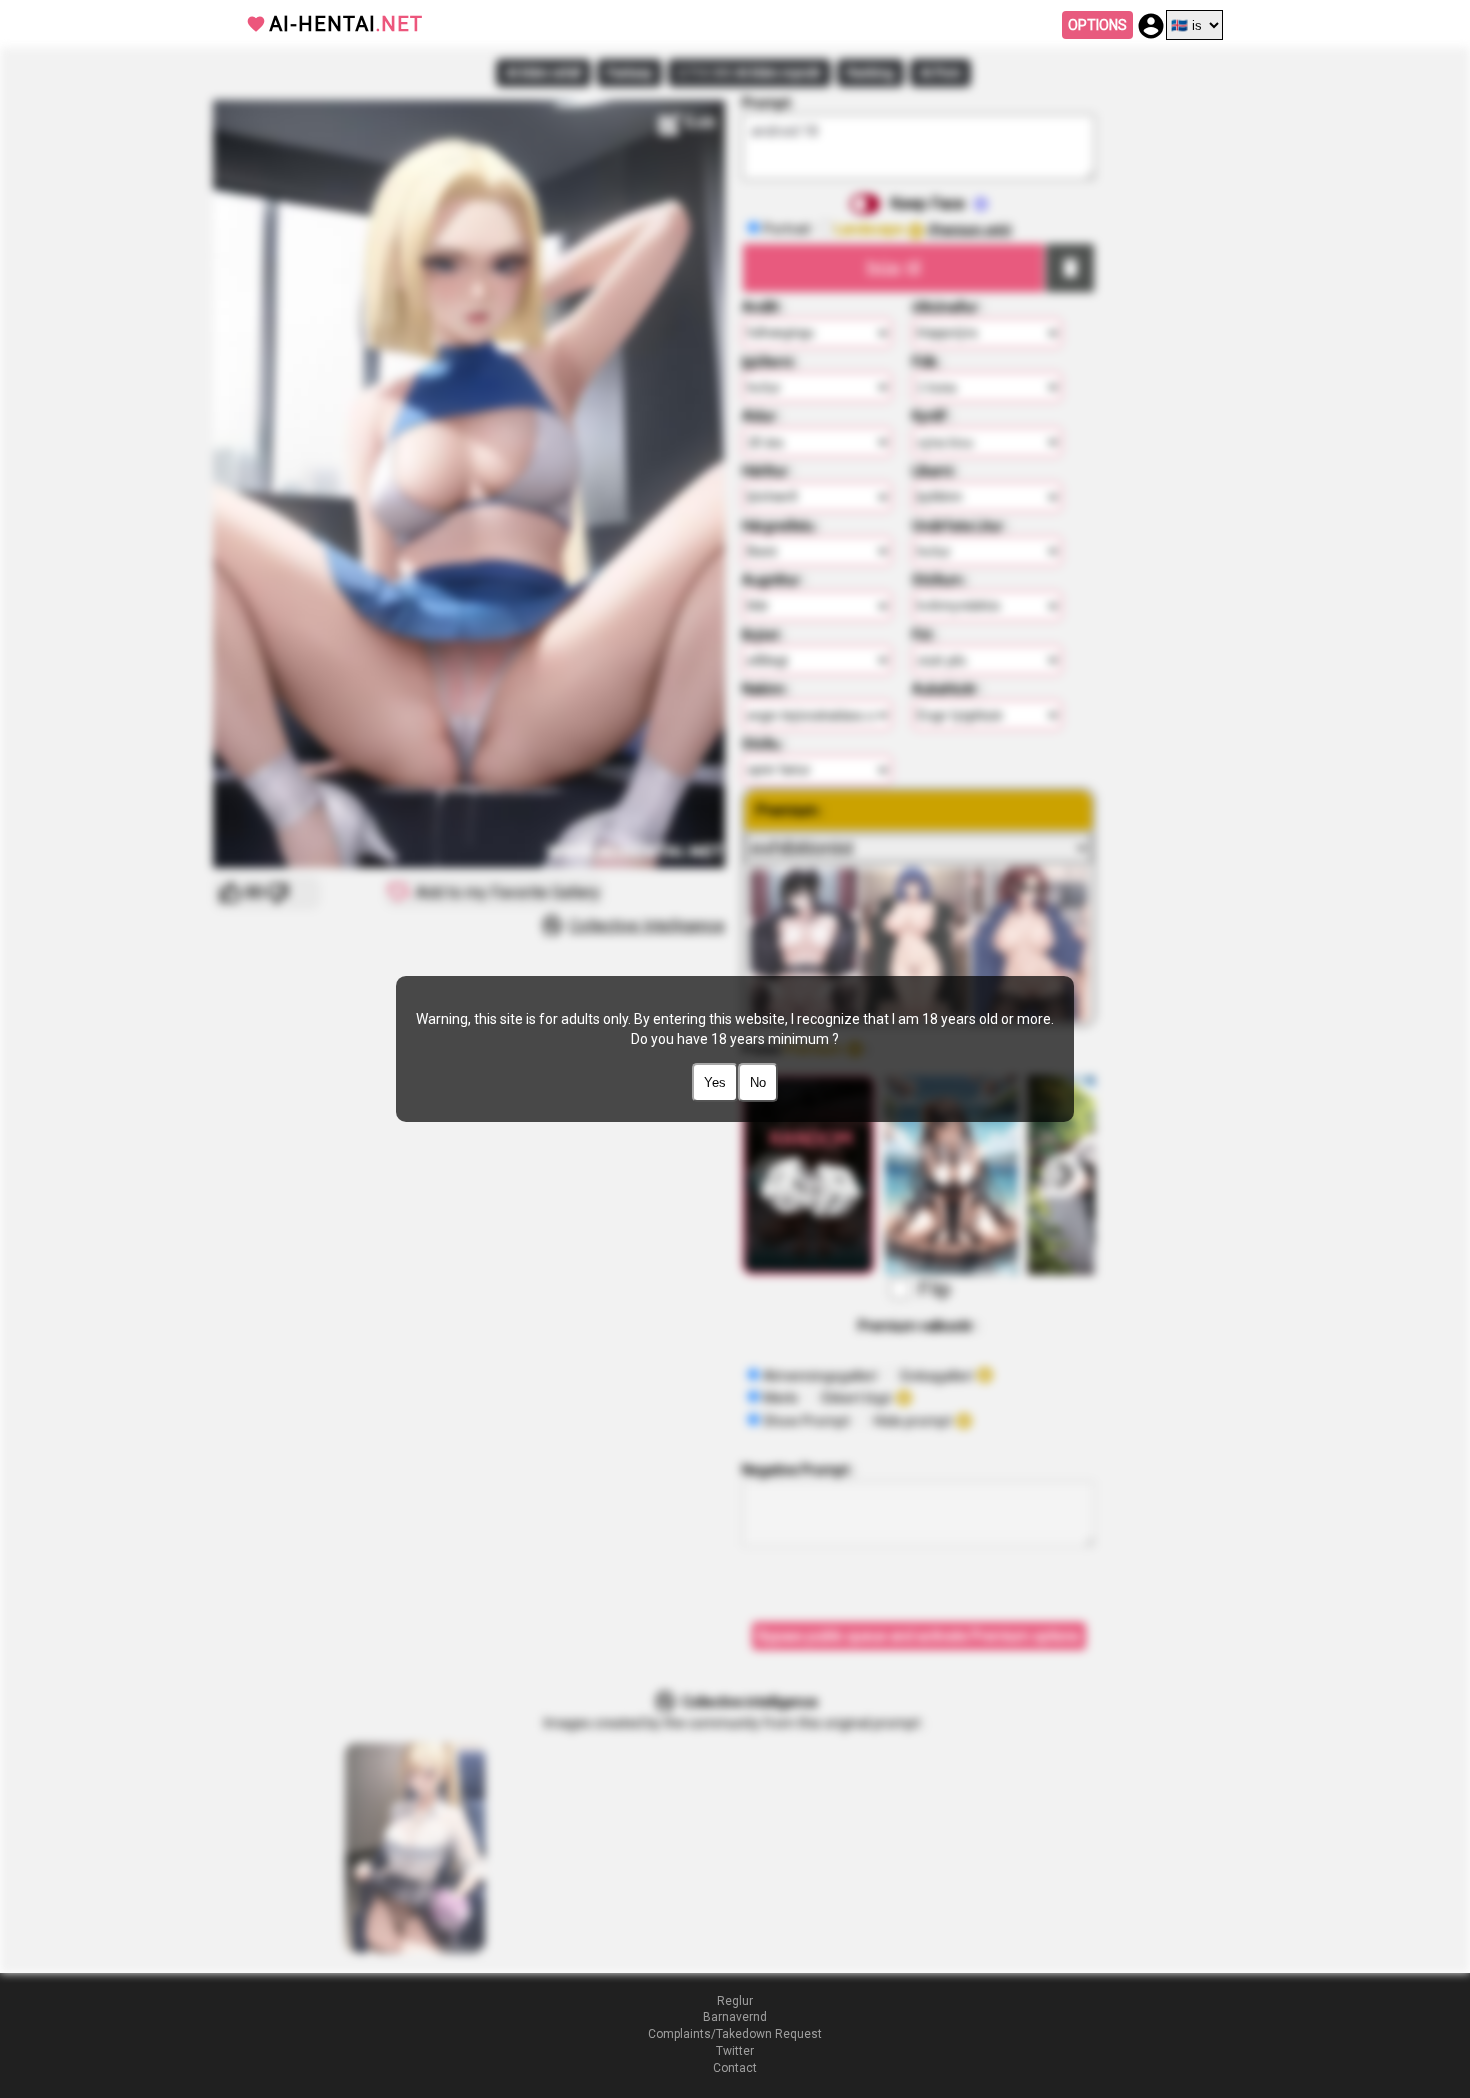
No (758, 1082)
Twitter (735, 2051)
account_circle (1151, 26)
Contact (735, 2068)
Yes (715, 1082)
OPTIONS (1097, 25)
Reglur (735, 2001)
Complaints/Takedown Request (735, 2034)
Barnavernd (735, 2017)
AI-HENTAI (346, 24)
